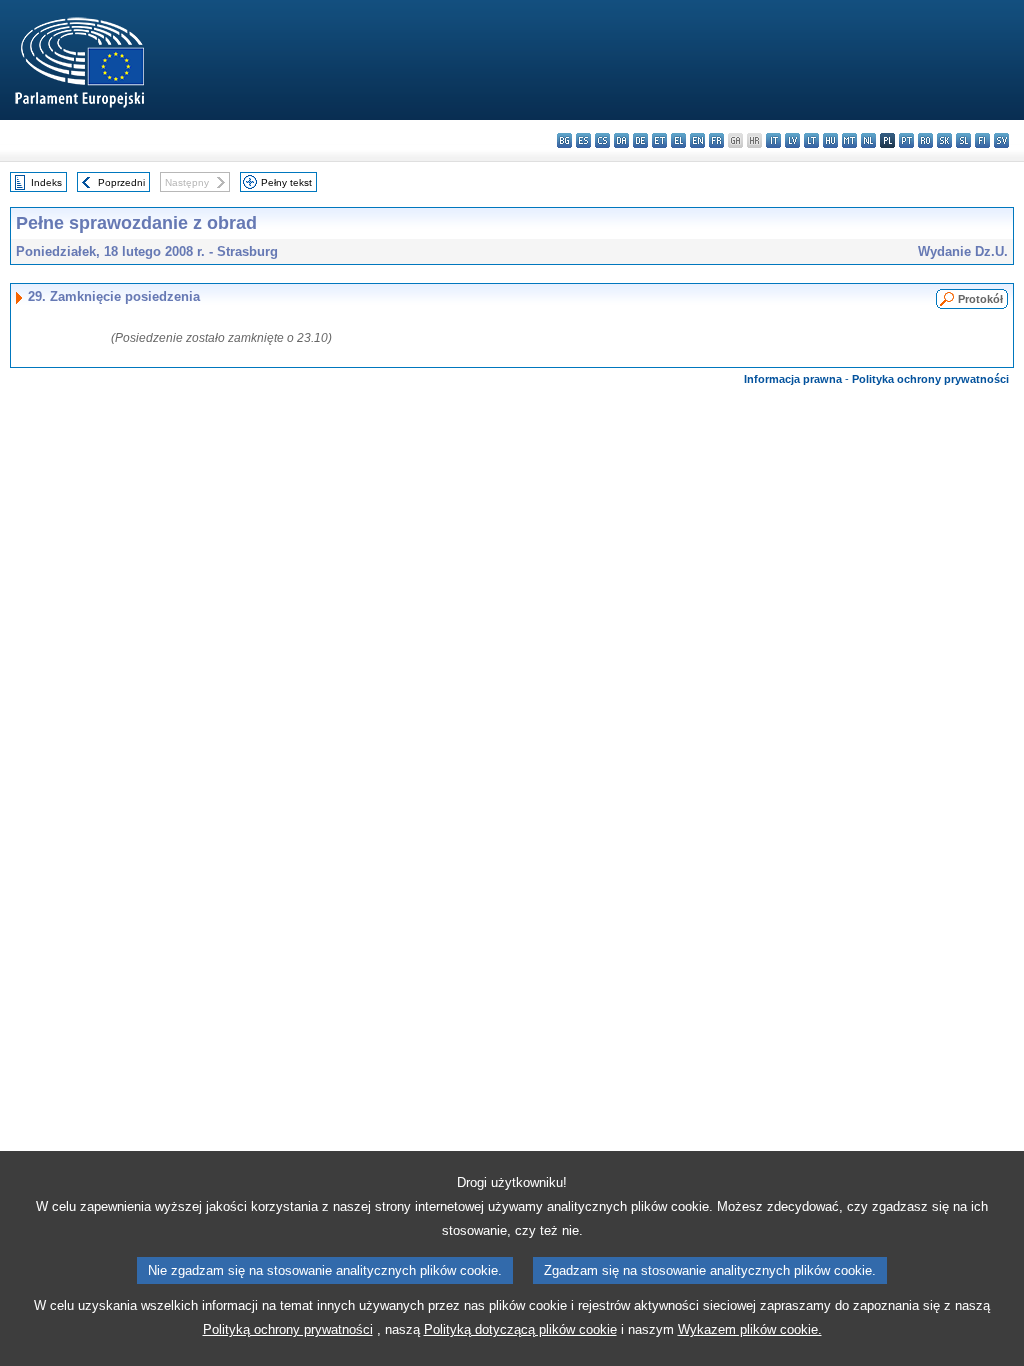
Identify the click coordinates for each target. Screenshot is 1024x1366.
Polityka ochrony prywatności (930, 379)
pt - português (906, 140)
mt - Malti (849, 140)
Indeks (46, 182)
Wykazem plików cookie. (750, 1329)
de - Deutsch (640, 140)
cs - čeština (602, 140)
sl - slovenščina (963, 140)
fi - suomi (982, 140)
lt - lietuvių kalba (811, 140)
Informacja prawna (793, 379)
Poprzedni (121, 182)
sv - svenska (1001, 140)
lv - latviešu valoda (792, 140)
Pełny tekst (286, 182)
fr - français (716, 140)
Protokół (980, 299)
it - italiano (773, 140)
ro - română (925, 140)
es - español (583, 140)
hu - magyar (830, 140)
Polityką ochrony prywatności (288, 1329)
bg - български (564, 140)
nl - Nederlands (868, 140)
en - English (697, 140)
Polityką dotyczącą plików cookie (520, 1329)
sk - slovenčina (944, 140)
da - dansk (621, 140)
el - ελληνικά (678, 140)
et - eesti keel (659, 140)
